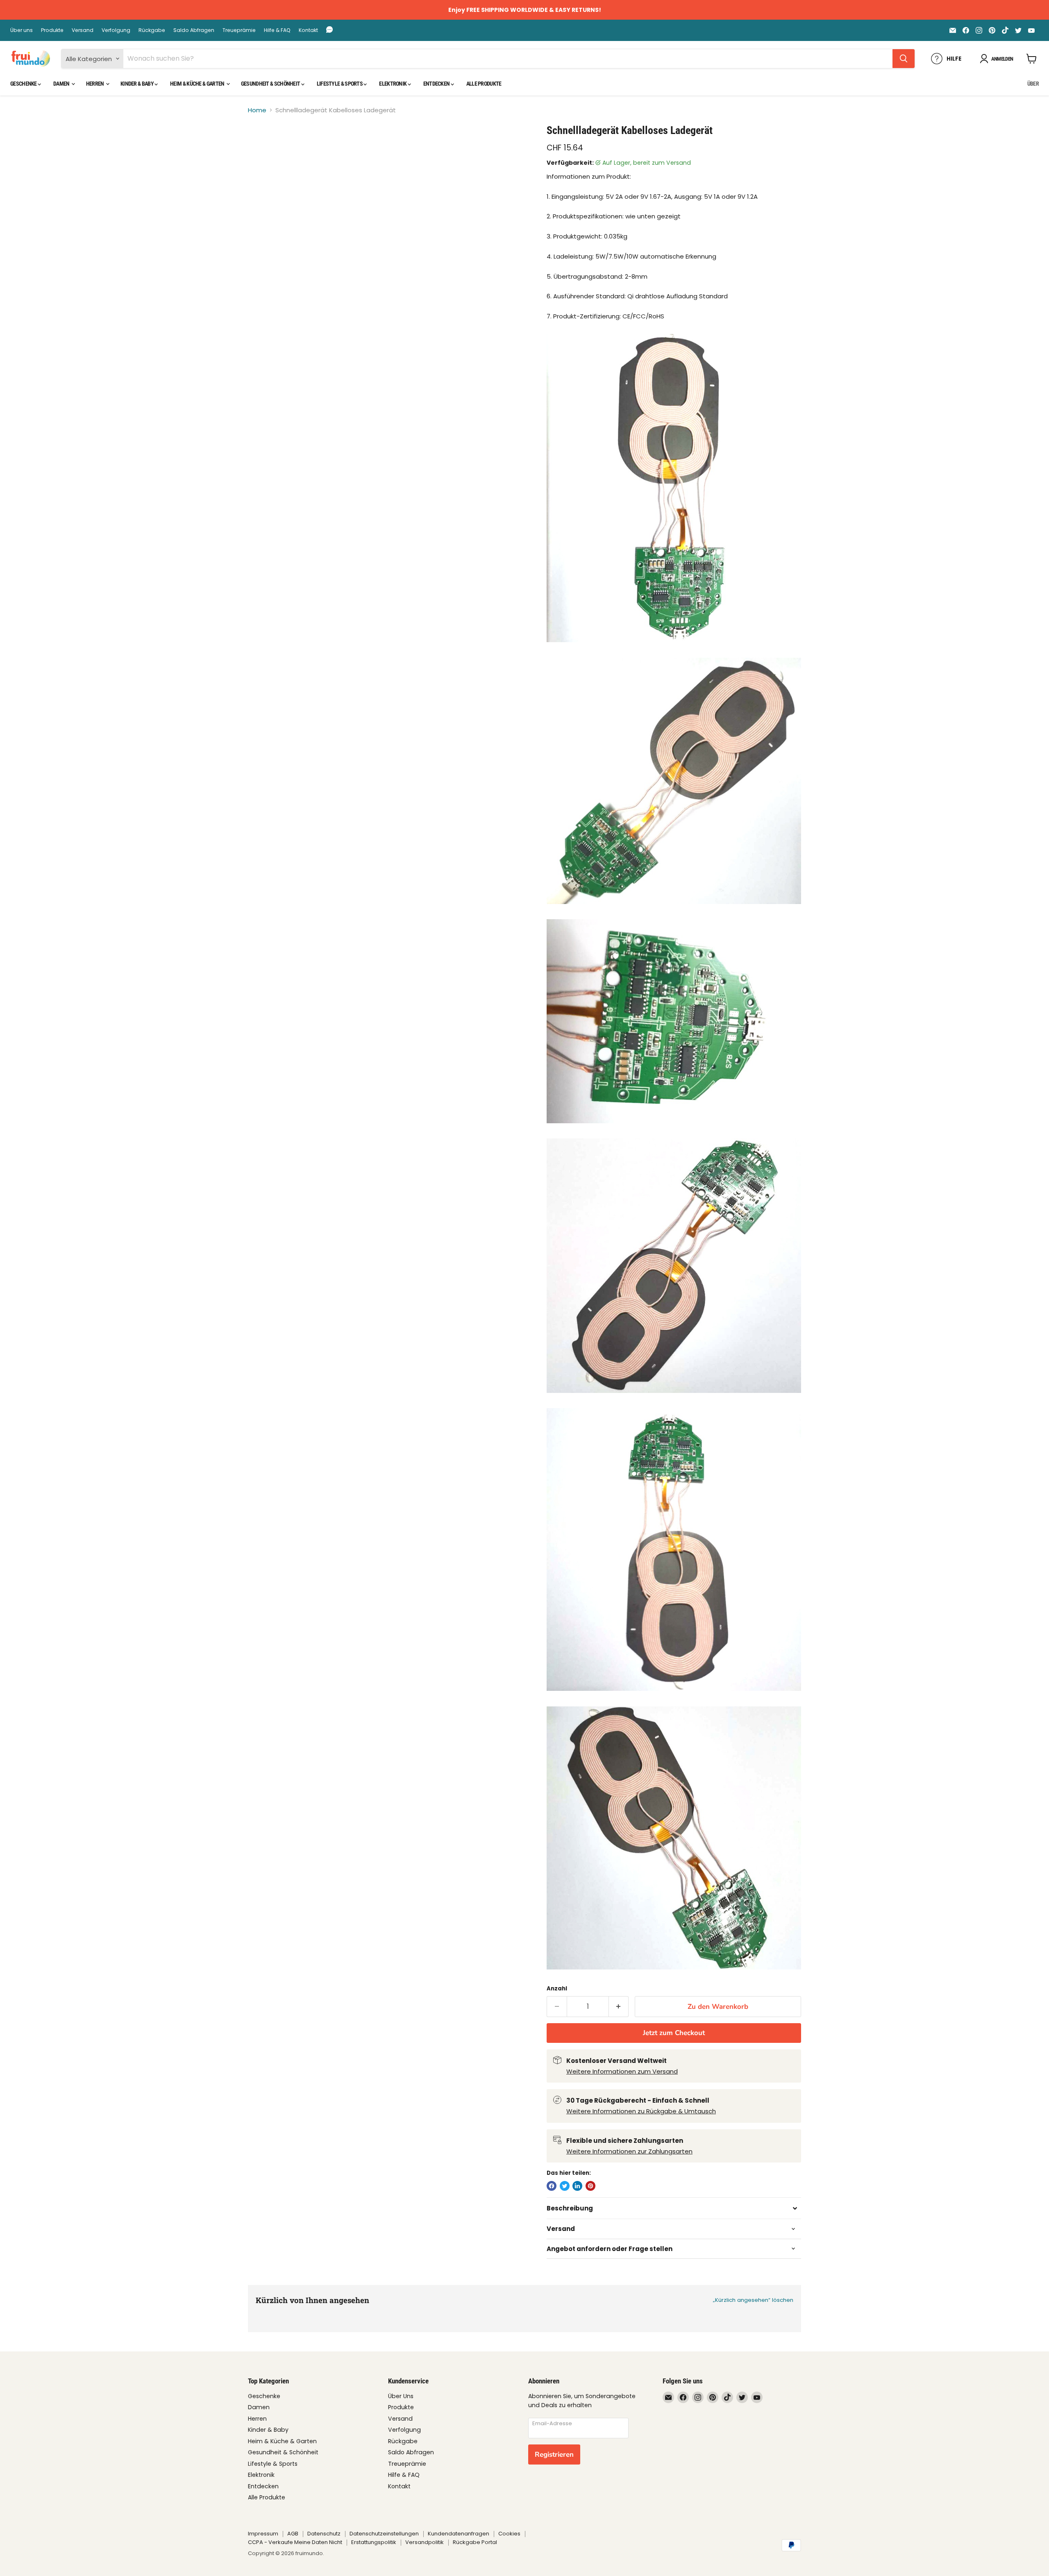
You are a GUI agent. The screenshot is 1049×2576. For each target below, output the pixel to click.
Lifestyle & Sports (340, 84)
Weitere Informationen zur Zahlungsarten (629, 2151)
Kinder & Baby (137, 84)
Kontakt (308, 30)
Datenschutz (324, 2534)
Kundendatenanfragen (459, 2534)
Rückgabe (152, 30)
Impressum (263, 2534)
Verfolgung (116, 30)
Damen (62, 84)
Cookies (509, 2534)
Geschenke (24, 84)
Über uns (22, 30)
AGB (293, 2534)
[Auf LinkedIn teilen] (577, 2186)
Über (1033, 84)
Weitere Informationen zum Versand (622, 2071)
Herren (95, 84)
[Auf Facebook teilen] (552, 2186)
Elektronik (393, 84)
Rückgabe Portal (475, 2542)
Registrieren (554, 2454)
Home (257, 110)
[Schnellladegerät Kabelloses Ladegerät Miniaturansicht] (264, 147)
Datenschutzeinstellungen (384, 2534)
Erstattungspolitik (374, 2542)
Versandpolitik (425, 2542)
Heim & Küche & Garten (198, 84)
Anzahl (557, 1989)
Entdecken (437, 84)
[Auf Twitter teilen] (565, 2186)
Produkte (52, 30)
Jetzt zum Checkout (674, 2033)
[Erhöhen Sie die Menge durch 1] (619, 2007)
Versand (83, 30)
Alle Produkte (484, 84)
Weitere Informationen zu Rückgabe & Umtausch (641, 2111)
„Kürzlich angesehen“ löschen (753, 2300)
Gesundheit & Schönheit (271, 84)
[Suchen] (904, 59)
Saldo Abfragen (194, 30)
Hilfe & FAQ (277, 30)
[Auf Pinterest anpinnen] (590, 2186)
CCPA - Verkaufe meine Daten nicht (295, 2542)
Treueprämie (239, 30)
